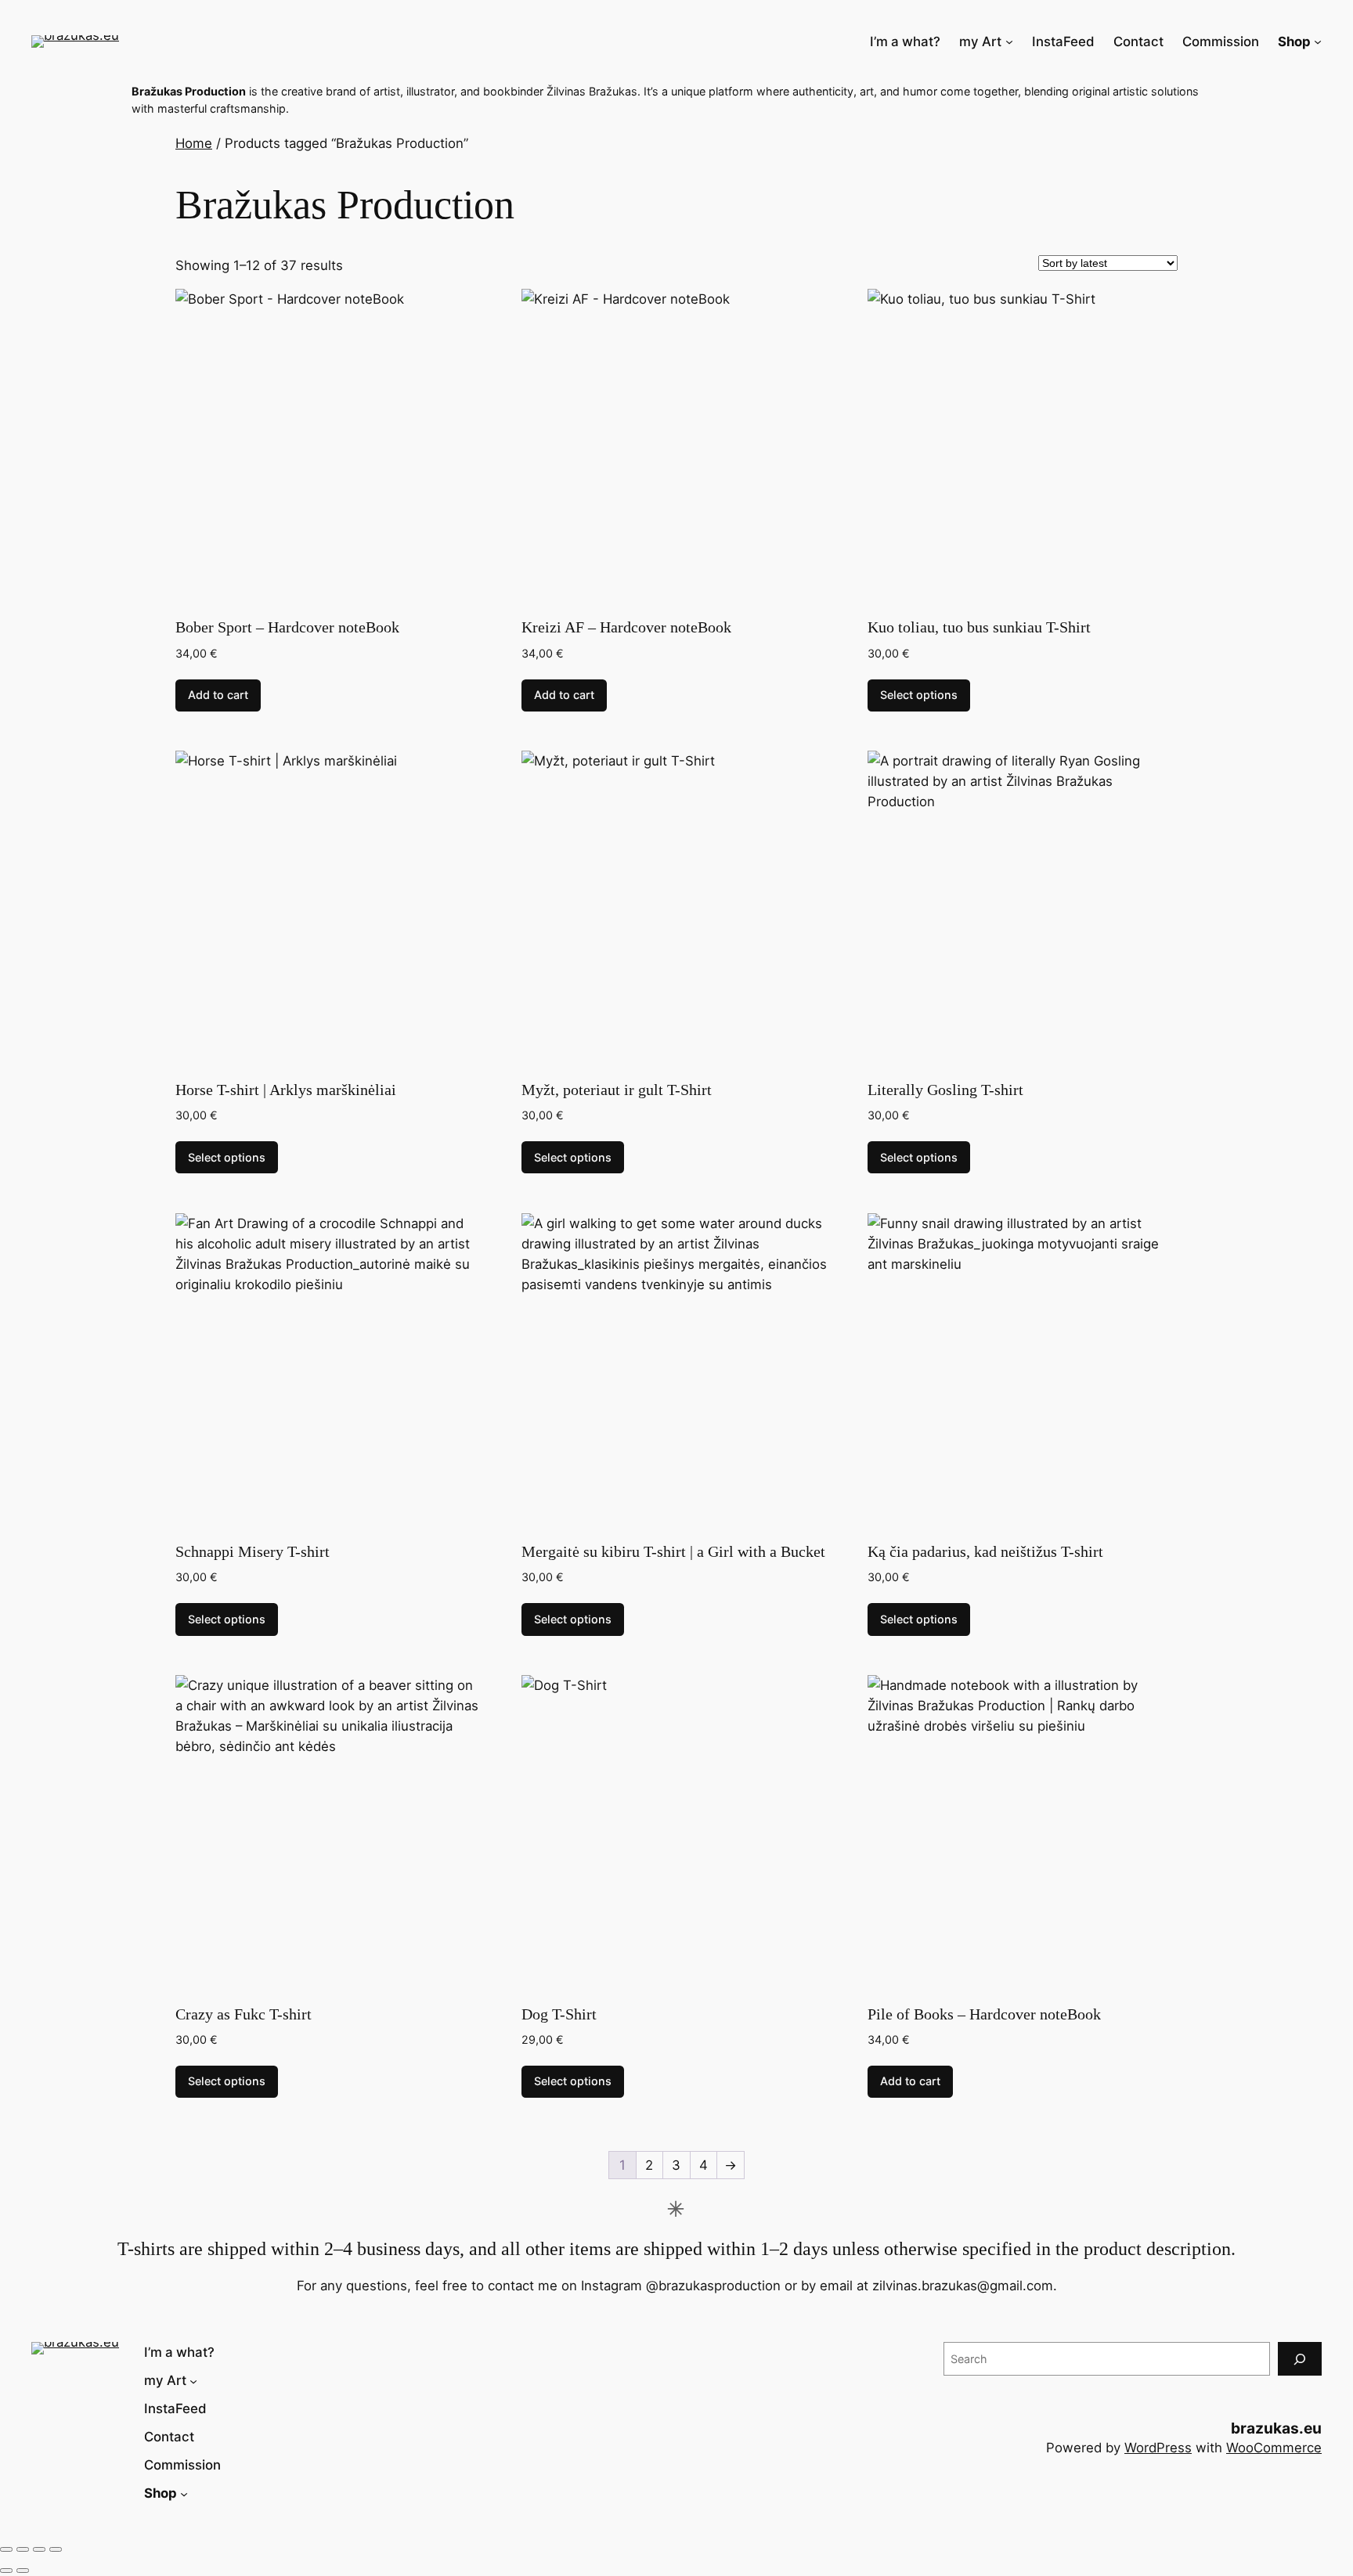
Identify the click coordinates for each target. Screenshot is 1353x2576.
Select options (919, 695)
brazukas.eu (1276, 2428)
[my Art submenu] (1009, 41)
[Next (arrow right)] (23, 2571)
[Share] (39, 2549)
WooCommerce (1274, 2448)
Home (194, 143)
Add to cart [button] (218, 695)
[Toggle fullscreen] (23, 2549)
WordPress (1158, 2448)
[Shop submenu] (1318, 41)
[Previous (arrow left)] (6, 2571)
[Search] (1300, 2359)
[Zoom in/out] (6, 2549)
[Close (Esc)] (56, 2549)
